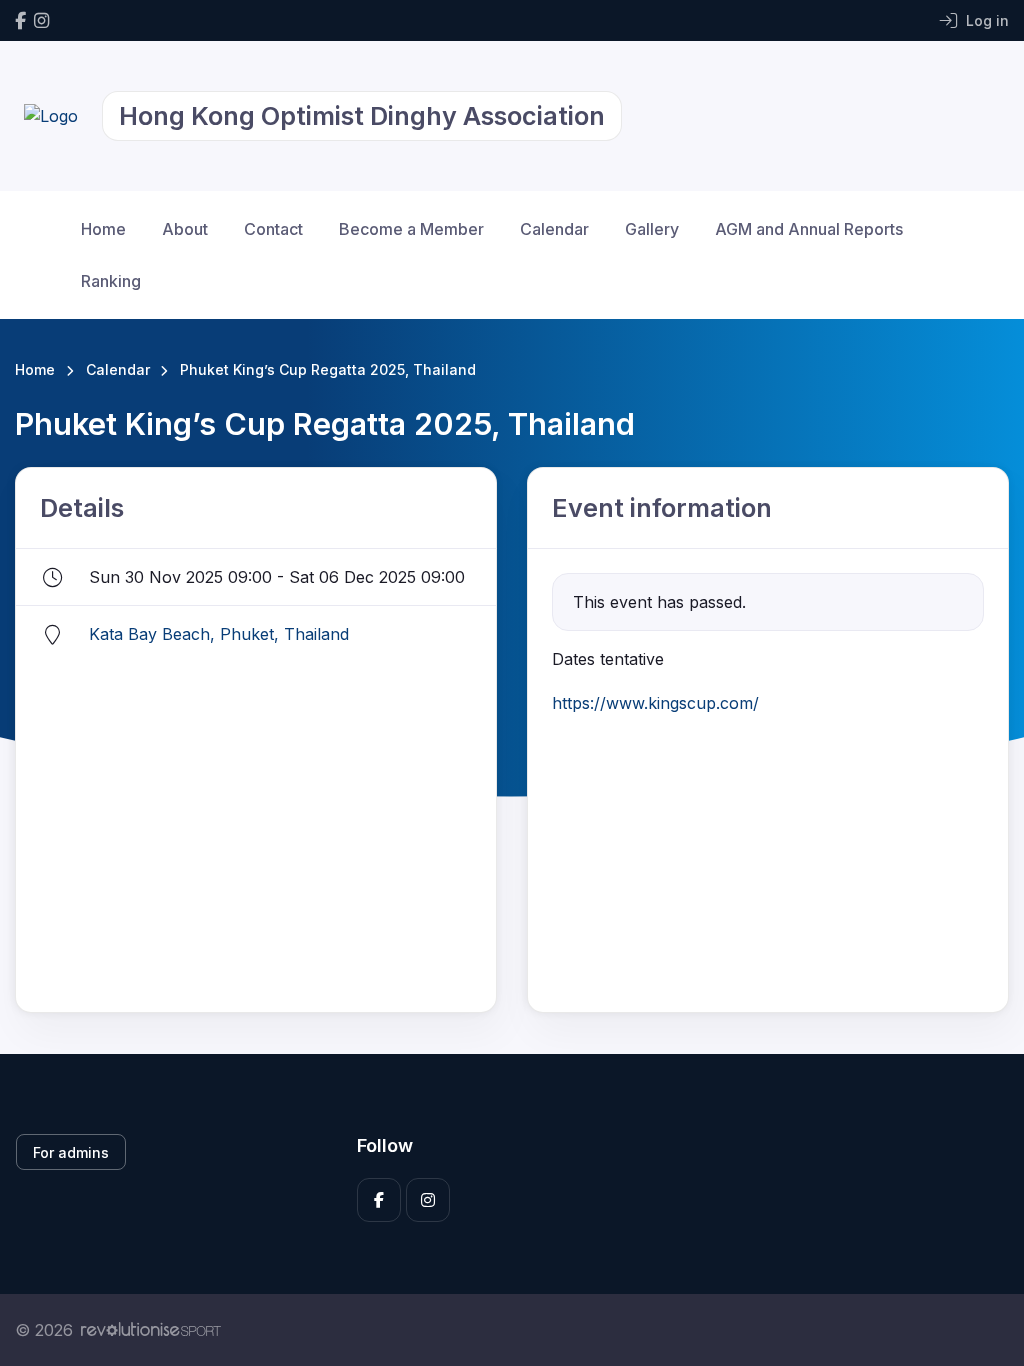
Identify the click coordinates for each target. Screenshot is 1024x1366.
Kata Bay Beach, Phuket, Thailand (219, 634)
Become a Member (411, 229)
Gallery (652, 229)
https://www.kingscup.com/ (655, 703)
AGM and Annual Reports (809, 229)
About (185, 229)
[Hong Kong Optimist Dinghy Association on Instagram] (41, 20)
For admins (71, 1152)
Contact (273, 229)
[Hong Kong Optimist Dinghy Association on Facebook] (20, 20)
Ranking (111, 281)
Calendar (554, 229)
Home (103, 229)
